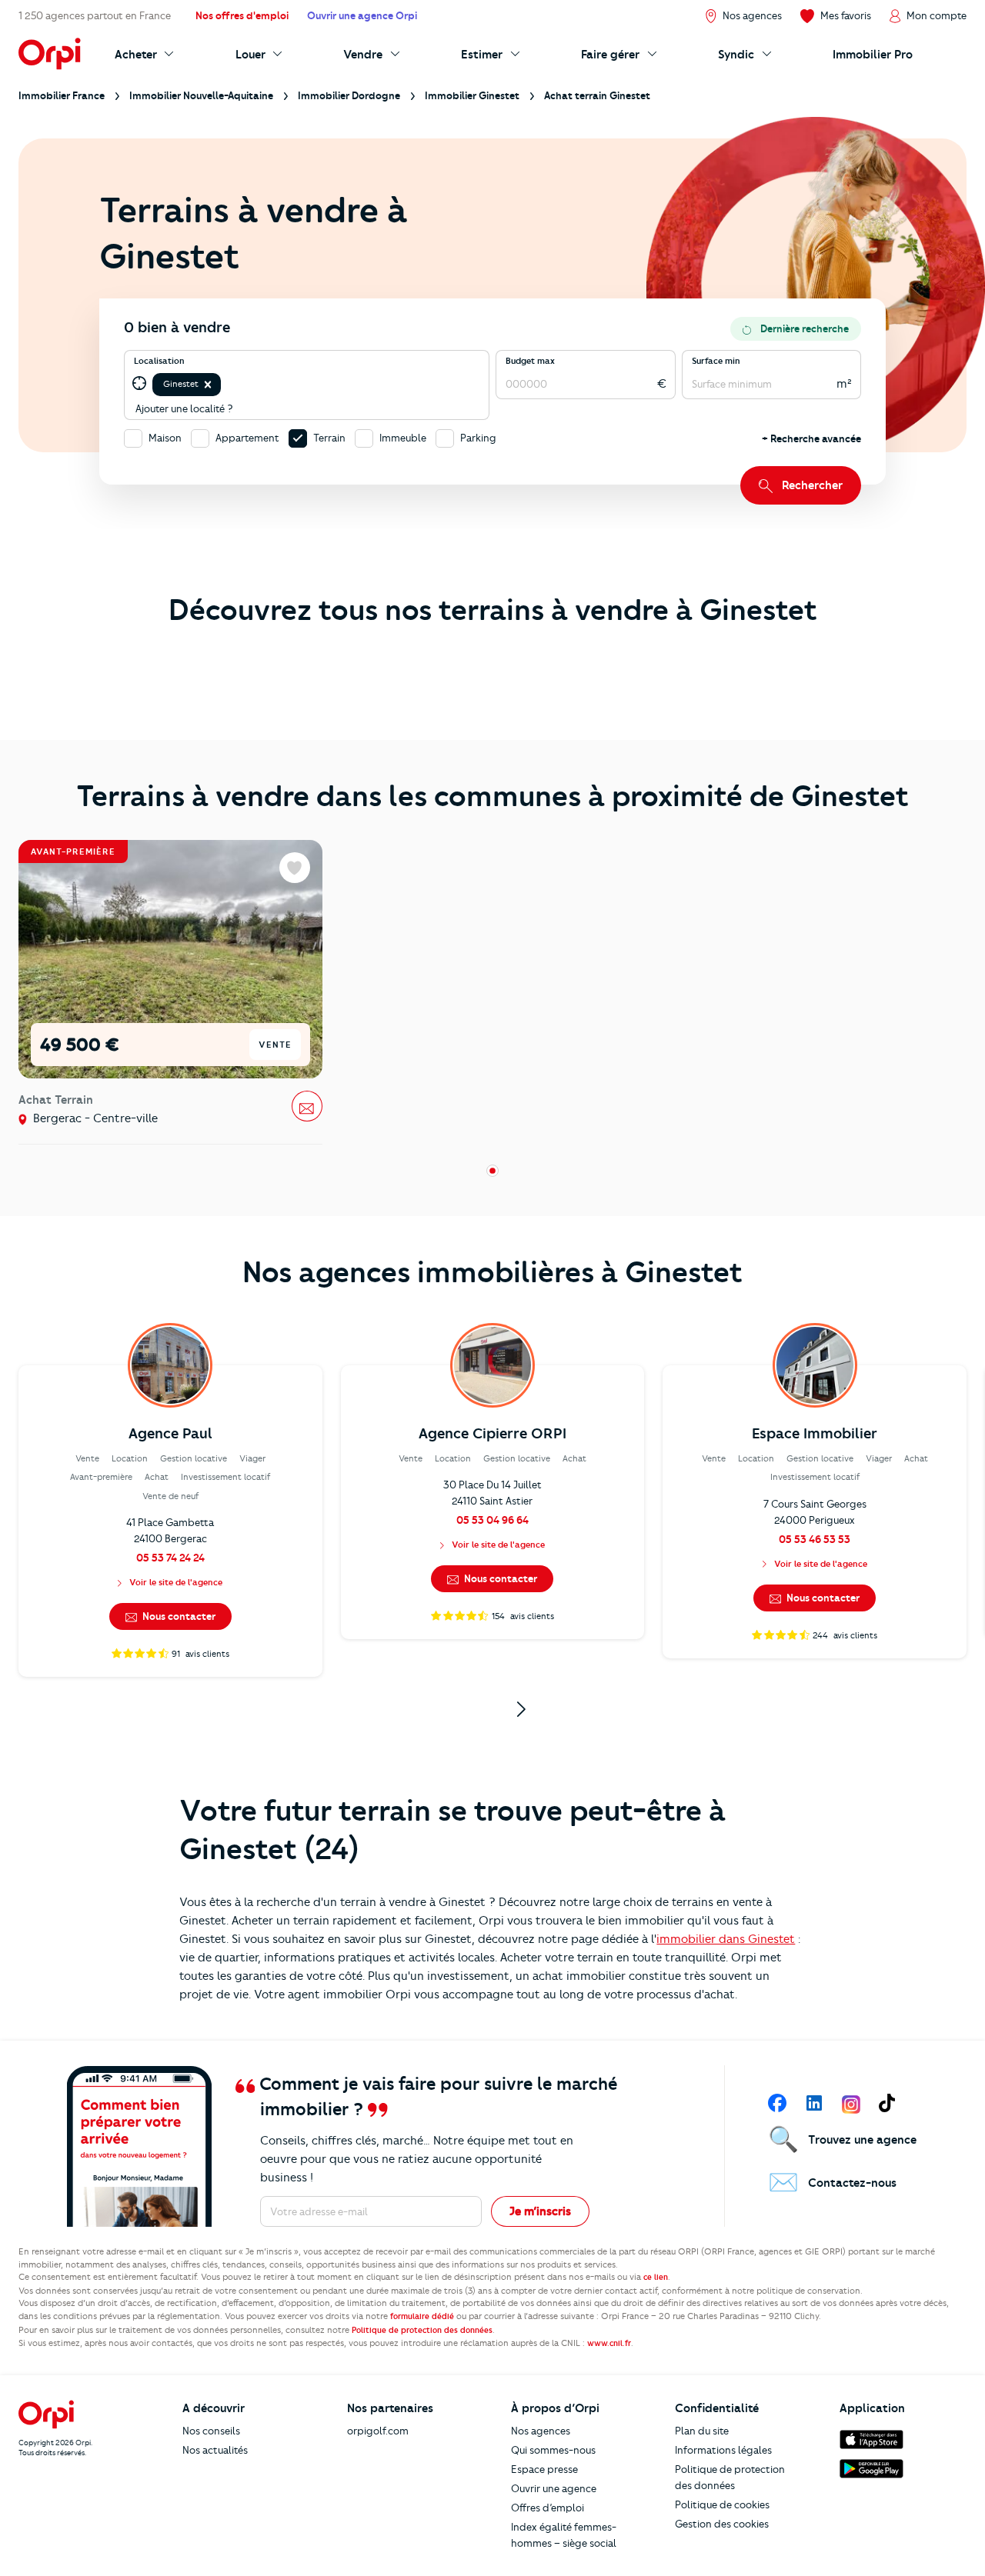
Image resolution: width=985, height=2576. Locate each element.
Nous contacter (178, 1616)
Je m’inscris (540, 2211)
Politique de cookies (722, 2504)
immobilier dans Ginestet (726, 1939)
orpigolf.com (378, 2431)
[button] (208, 385)
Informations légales (723, 2450)
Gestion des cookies (722, 2524)
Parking (478, 438)
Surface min (716, 361)
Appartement (247, 438)
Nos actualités (215, 2450)
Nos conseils (211, 2431)
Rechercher (812, 485)
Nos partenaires (390, 2408)
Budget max (530, 361)
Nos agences (541, 2431)
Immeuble (403, 438)
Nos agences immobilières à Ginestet (492, 1272)
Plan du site (702, 2431)
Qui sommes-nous (553, 2450)
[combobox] (225, 384)
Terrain (329, 438)
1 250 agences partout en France (95, 15)
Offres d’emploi (548, 2508)
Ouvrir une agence (554, 2488)
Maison (165, 438)
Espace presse (544, 2469)
